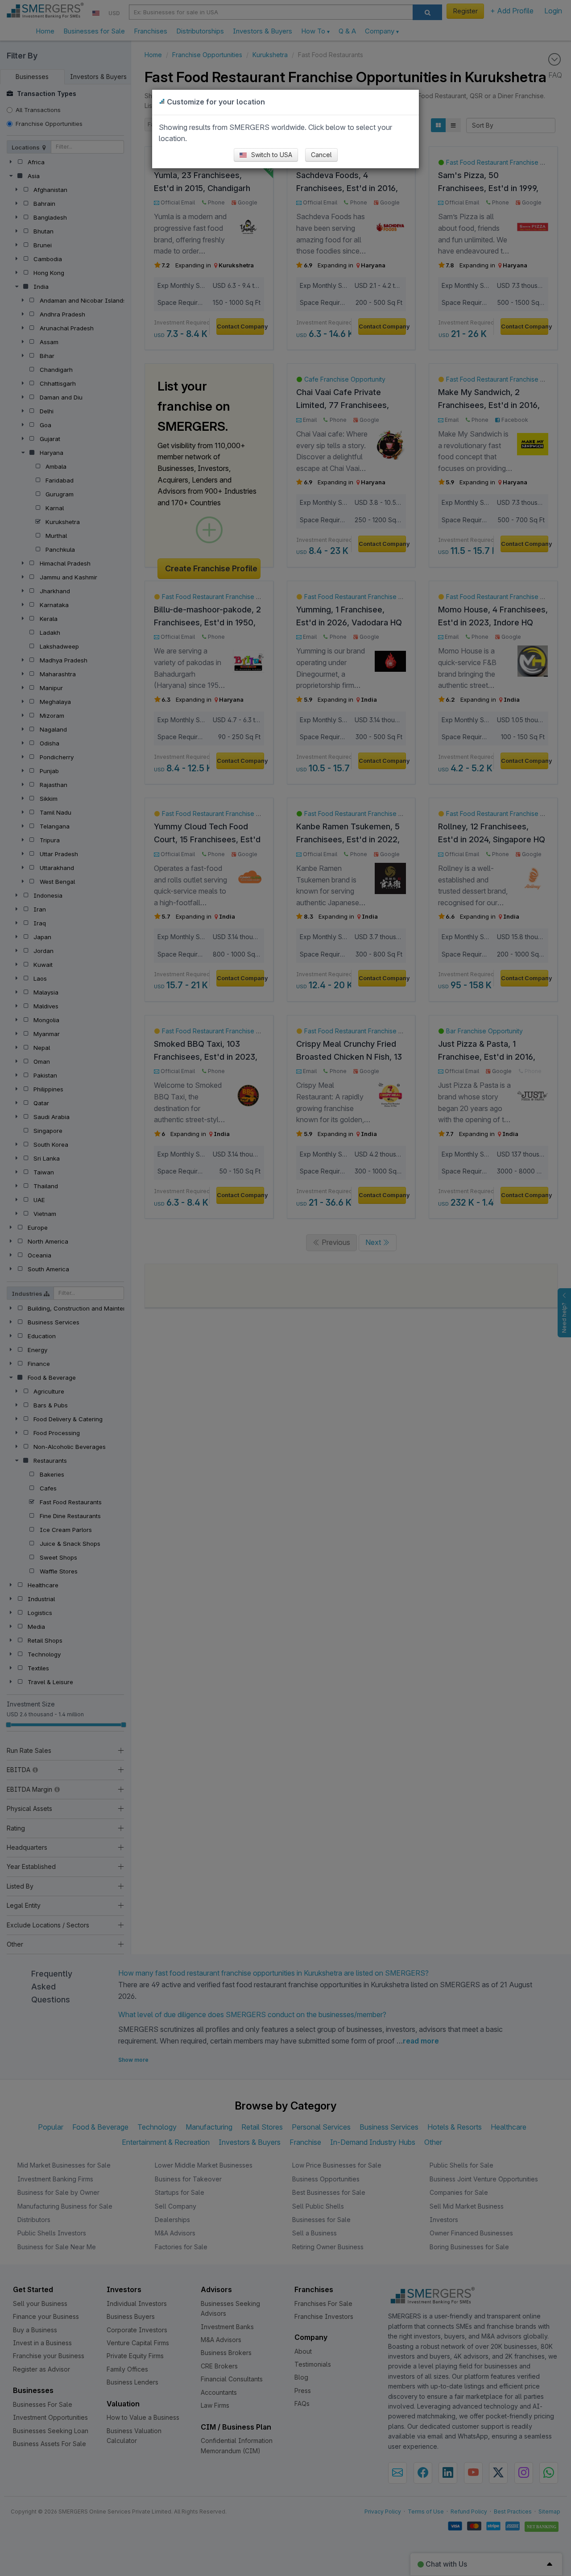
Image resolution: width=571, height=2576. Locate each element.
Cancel (321, 155)
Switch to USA (271, 155)
